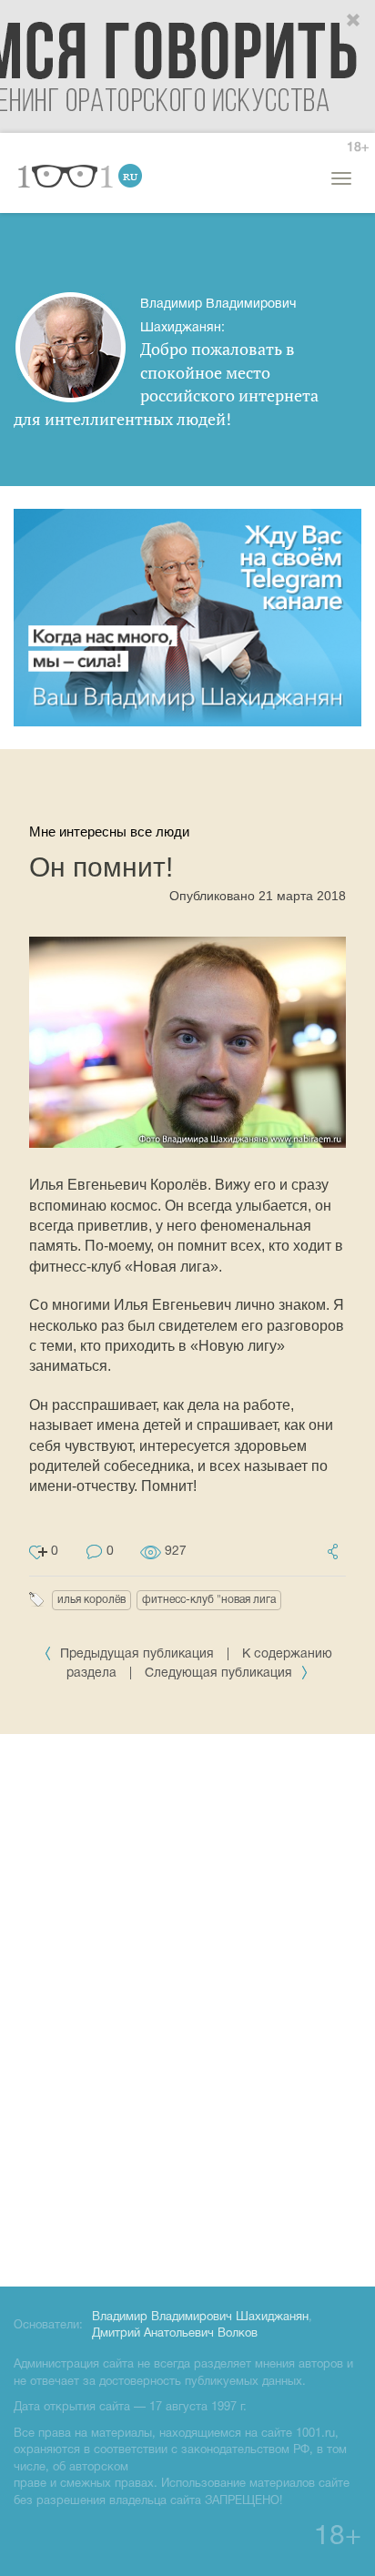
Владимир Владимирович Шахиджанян (200, 2317)
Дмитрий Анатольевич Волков (175, 2334)
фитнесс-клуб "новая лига (209, 1600)
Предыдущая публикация (137, 1654)
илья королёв (91, 1600)
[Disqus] (187, 2007)
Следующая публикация (220, 1673)
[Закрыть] (354, 21)
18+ (358, 148)
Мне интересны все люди (109, 832)
